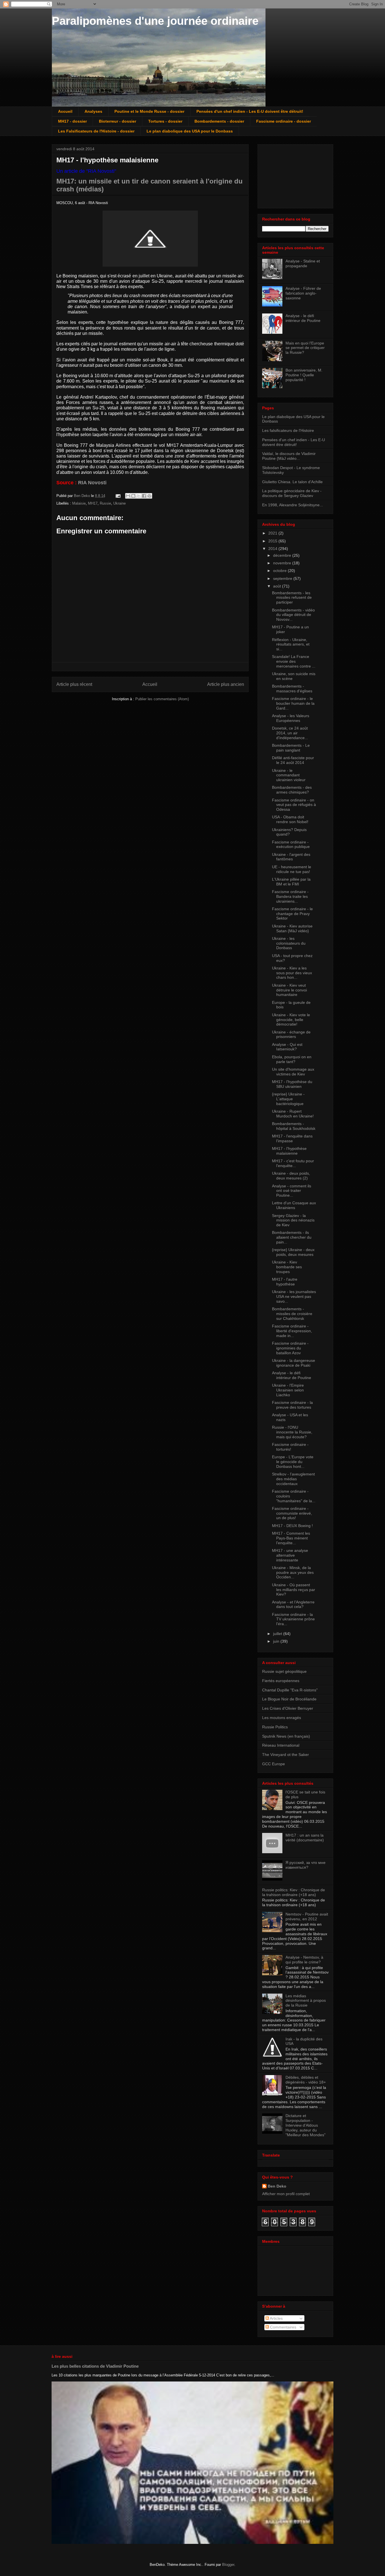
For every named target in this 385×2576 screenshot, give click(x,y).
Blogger (228, 2565)
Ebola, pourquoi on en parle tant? (292, 1059)
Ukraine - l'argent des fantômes (291, 857)
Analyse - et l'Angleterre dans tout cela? (293, 1604)
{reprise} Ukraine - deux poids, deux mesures (293, 1252)
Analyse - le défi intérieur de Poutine (303, 318)
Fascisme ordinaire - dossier (284, 121)
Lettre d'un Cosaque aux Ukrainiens (294, 1205)
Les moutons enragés (282, 1718)
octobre (280, 571)
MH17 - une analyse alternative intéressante (290, 1555)
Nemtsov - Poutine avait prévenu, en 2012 (307, 1916)
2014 (273, 549)
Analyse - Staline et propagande (303, 263)
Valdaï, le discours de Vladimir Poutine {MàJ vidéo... (289, 456)
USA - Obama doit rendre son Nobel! (290, 819)
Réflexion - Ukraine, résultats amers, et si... (291, 644)
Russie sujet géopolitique (284, 1671)
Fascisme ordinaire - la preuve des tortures (292, 1405)
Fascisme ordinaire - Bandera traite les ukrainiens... (290, 896)
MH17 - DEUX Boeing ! (292, 1526)
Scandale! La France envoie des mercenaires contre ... (294, 661)
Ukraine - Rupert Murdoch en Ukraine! (293, 1114)
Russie (105, 503)
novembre (283, 563)
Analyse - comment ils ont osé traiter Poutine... (292, 1191)
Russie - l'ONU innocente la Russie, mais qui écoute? (292, 1432)
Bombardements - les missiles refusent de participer (292, 598)
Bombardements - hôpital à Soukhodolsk (294, 1126)
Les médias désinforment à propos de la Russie (306, 2001)
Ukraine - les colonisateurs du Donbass (289, 943)
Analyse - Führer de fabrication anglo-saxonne (303, 293)
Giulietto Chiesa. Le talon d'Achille (292, 482)
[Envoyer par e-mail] (128, 496)
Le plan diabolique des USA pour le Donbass (190, 131)
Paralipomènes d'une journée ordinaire (155, 21)
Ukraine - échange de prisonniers (291, 1034)
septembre (283, 578)
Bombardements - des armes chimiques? (292, 790)
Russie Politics (275, 1727)
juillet (278, 1634)
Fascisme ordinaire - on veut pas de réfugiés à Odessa (294, 805)
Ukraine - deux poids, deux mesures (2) (291, 1176)
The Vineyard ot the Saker (286, 1755)
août (278, 586)
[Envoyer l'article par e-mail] (118, 496)
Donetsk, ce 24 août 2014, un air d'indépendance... (290, 733)
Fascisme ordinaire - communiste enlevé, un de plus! (292, 1513)
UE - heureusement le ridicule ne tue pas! (292, 869)
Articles (276, 2318)
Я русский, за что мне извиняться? (306, 1865)
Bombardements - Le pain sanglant (291, 748)
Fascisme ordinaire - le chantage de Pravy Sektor (292, 914)
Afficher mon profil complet (286, 2194)
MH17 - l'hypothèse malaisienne (289, 1151)
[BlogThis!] (133, 496)
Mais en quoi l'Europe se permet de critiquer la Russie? (305, 348)
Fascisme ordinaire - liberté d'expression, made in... (292, 1331)
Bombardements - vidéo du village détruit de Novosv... (293, 615)
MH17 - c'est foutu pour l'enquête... (293, 1163)
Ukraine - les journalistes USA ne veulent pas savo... (294, 1296)
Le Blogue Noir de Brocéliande (289, 1699)
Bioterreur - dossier (118, 121)
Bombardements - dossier (219, 121)
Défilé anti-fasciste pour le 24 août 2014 (293, 760)
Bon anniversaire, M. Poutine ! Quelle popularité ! (304, 375)
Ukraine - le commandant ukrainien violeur (289, 775)
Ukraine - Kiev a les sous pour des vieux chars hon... (292, 973)
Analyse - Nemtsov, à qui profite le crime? (304, 1960)
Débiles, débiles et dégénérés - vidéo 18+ (306, 2080)
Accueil (65, 111)
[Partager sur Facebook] (144, 496)
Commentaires (283, 2327)
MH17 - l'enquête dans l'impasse (292, 1138)
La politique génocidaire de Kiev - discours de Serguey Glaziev (292, 493)
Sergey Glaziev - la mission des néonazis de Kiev (293, 1220)
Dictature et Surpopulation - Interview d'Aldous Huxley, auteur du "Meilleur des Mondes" (306, 2125)
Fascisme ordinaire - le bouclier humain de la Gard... (293, 703)
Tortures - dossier (165, 121)
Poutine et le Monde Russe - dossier (149, 111)
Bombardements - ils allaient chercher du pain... (292, 1237)
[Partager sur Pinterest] (149, 496)
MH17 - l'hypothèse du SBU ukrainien (292, 1084)
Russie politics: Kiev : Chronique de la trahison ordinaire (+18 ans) (294, 1892)
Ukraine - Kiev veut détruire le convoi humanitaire (289, 990)
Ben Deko (277, 2186)
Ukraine (120, 503)
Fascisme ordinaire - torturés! (290, 1447)
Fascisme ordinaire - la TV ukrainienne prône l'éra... (293, 1619)
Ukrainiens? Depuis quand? (289, 832)
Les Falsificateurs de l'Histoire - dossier (96, 131)
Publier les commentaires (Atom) (162, 699)
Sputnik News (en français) (286, 1736)
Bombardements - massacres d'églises (292, 689)
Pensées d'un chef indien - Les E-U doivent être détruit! (250, 111)
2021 (273, 533)
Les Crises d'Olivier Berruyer (288, 1708)
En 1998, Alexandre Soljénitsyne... (293, 505)
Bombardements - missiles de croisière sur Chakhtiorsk (292, 1314)
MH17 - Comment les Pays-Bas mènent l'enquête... (291, 1538)
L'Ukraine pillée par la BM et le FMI (291, 882)
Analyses (93, 111)
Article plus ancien (226, 684)
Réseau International (281, 1745)
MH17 (93, 503)
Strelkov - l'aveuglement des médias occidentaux (293, 1479)
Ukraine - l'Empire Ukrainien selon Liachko (288, 1390)
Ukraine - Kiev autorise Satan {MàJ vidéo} (292, 928)
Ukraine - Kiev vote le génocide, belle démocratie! (291, 1020)
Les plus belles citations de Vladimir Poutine (95, 2366)
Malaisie (79, 503)
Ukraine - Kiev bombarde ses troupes (287, 1267)
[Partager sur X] (139, 496)
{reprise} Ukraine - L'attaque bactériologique (288, 1099)
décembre (283, 555)
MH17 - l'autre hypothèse (285, 1282)
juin (277, 1641)
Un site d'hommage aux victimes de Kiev (293, 1072)
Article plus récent (74, 684)
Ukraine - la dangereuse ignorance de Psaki (294, 1363)
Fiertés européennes (281, 1681)
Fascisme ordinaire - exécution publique (291, 844)
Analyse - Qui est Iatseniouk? (287, 1047)
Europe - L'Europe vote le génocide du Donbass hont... (293, 1462)
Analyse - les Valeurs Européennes (291, 718)
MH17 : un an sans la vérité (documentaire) (305, 1838)
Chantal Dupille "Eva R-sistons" (290, 1690)
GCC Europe (274, 1764)
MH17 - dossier (72, 121)
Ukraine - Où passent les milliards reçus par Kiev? (294, 1590)
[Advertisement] (290, 175)
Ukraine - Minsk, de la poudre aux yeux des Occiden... (293, 1572)
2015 (273, 541)
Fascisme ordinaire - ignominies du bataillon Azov (290, 1348)
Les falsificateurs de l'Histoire (288, 430)
